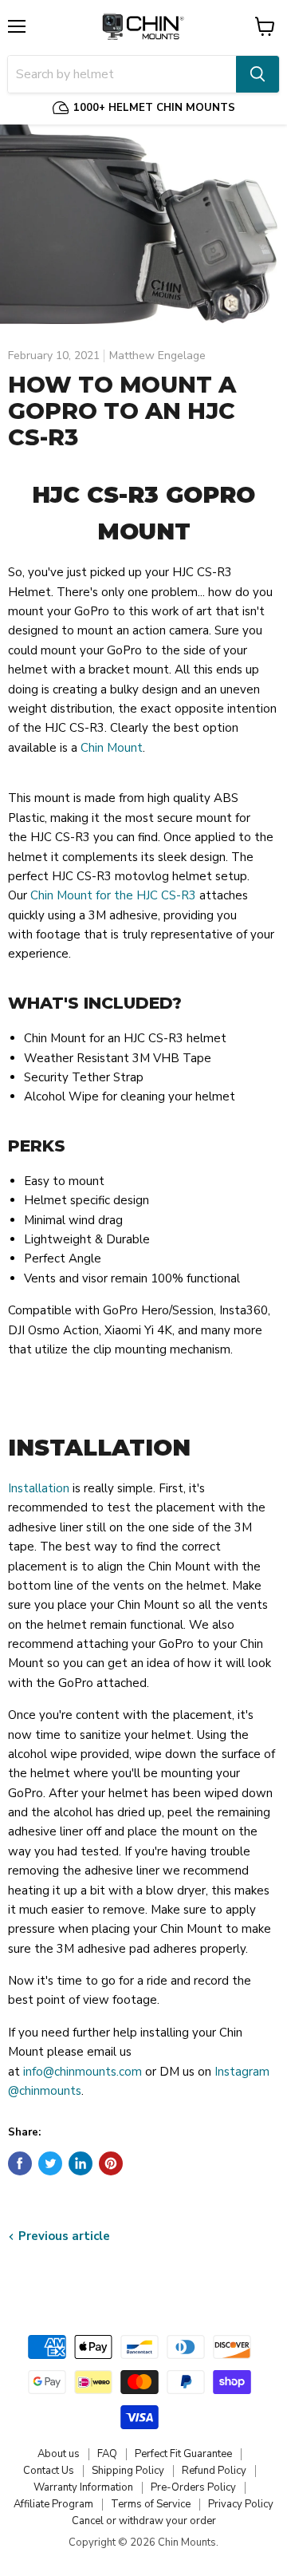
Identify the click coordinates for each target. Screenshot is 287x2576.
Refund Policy (214, 2471)
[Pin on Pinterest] (111, 2163)
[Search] (258, 74)
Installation (39, 1488)
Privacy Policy (241, 2504)
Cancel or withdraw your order (144, 2521)
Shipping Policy (128, 2471)
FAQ (107, 2454)
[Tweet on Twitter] (50, 2163)
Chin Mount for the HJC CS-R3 (113, 895)
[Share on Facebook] (20, 2163)
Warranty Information (83, 2487)
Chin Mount (112, 748)
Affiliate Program (53, 2504)
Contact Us (49, 2471)
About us (59, 2454)
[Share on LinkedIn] (81, 2163)
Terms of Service (151, 2504)
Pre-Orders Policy (193, 2487)
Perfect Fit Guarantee (183, 2454)
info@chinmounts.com (83, 2072)
